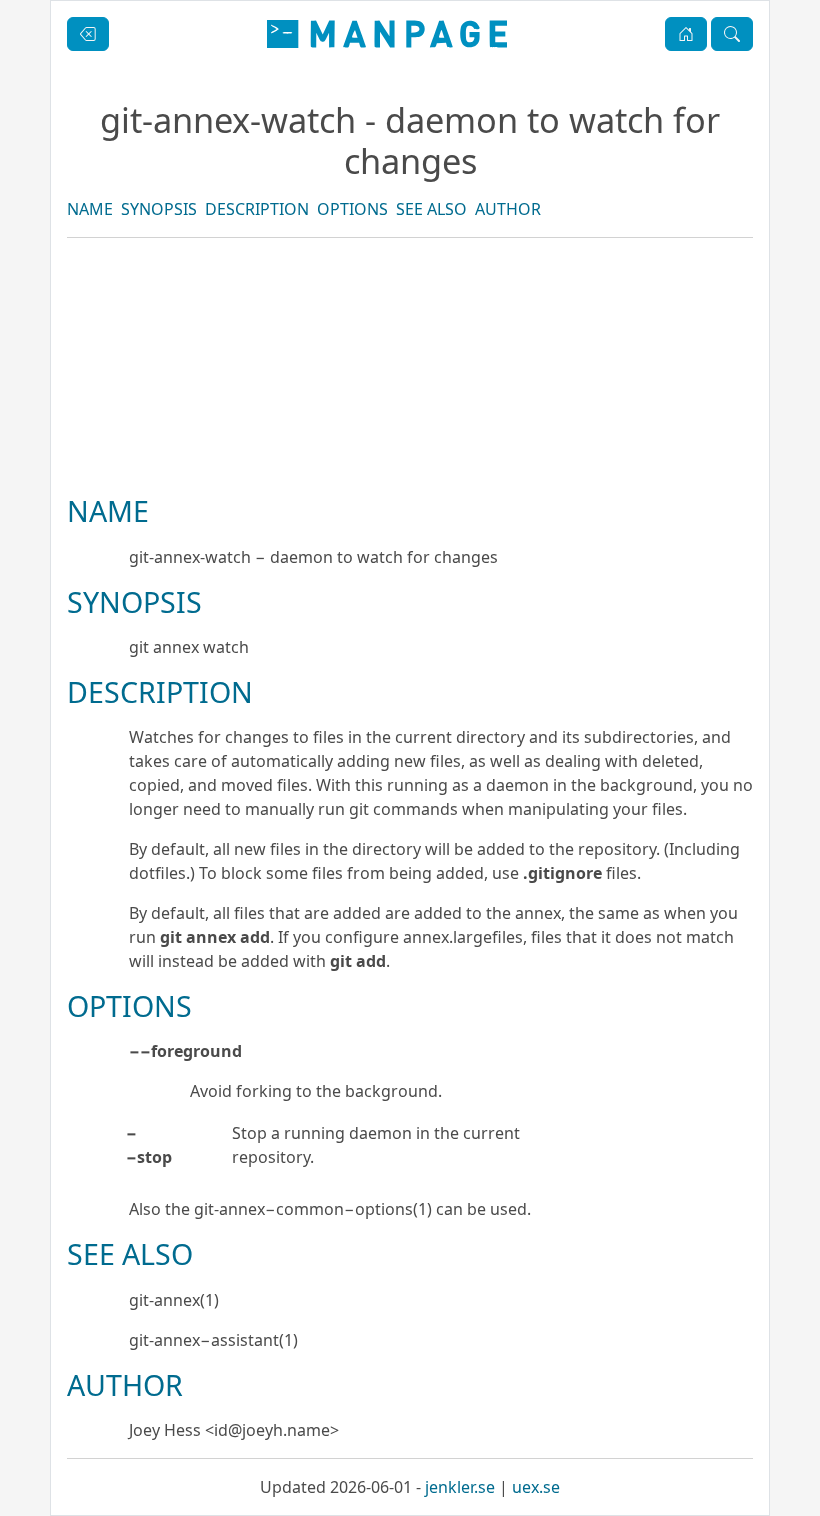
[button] (686, 34)
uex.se (536, 1487)
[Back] (88, 34)
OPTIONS (352, 209)
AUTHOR (508, 209)
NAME (90, 209)
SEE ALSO (431, 209)
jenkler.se (460, 1487)
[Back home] (387, 33)
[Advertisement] (410, 434)
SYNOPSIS (159, 209)
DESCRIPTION (257, 209)
